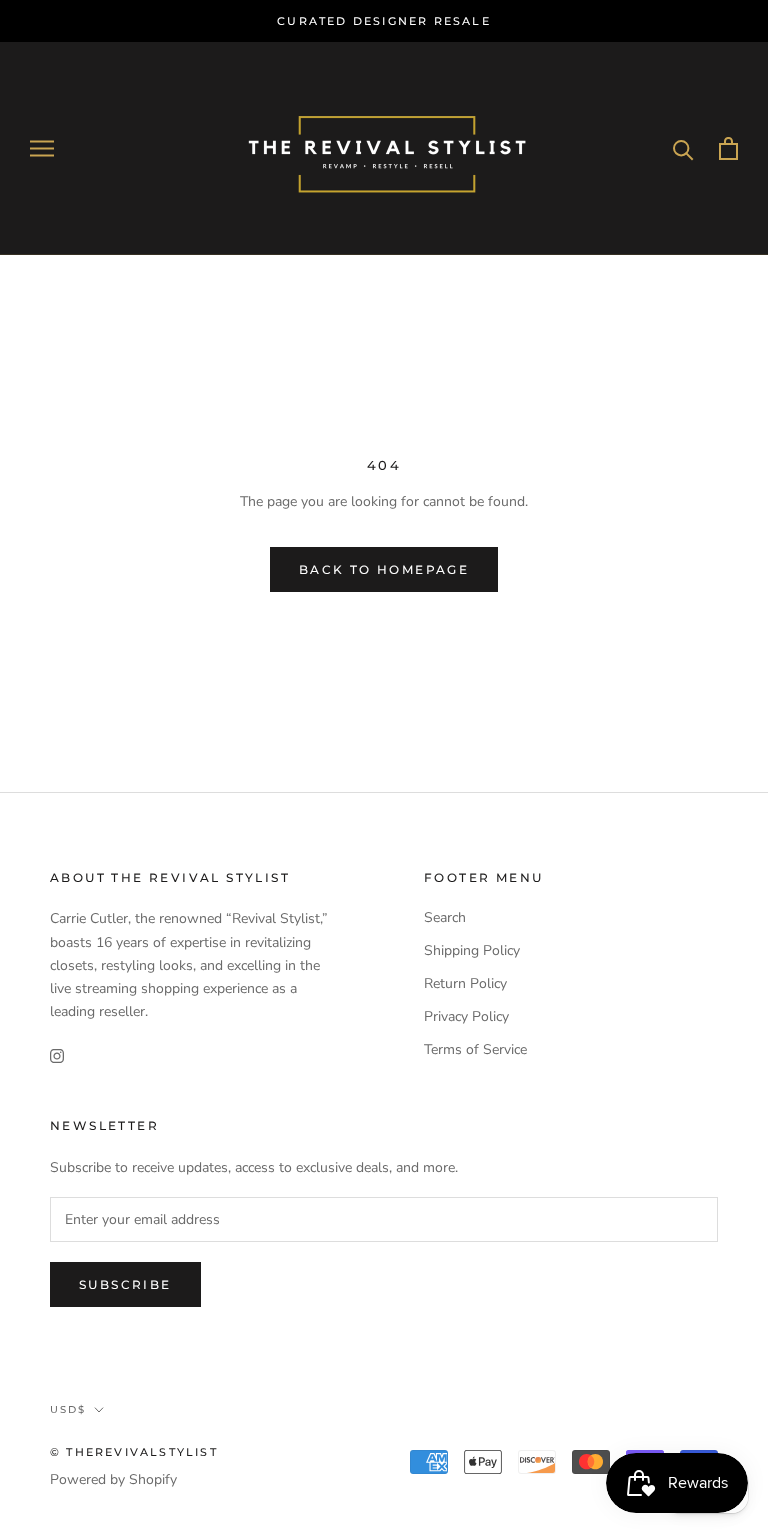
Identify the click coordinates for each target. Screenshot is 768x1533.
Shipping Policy (472, 950)
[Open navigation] (42, 148)
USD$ (68, 1409)
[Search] (683, 148)
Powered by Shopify (113, 1479)
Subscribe (125, 1284)
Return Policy (465, 983)
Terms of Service (475, 1049)
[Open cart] (728, 148)
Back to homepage (384, 569)
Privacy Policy (466, 1016)
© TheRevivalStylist (134, 1452)
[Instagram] (57, 1054)
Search (445, 917)
